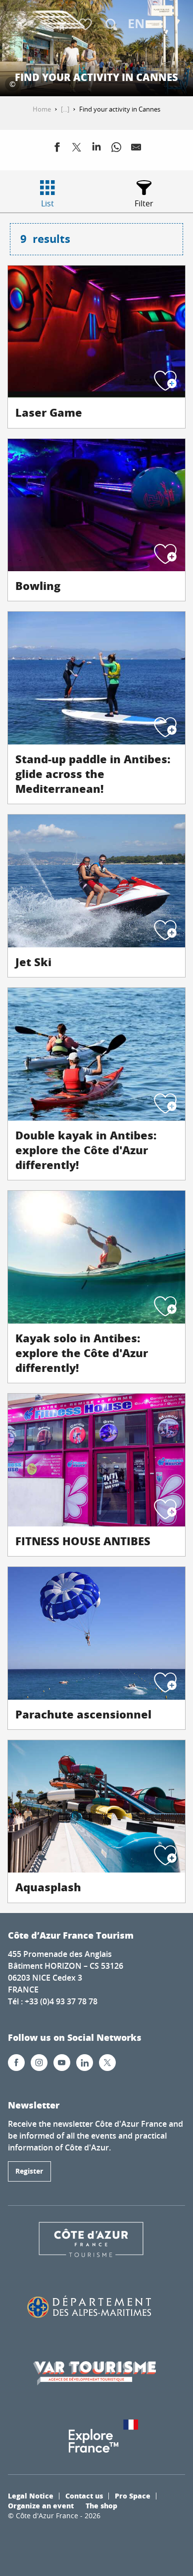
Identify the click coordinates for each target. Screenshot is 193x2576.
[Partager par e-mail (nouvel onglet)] (136, 149)
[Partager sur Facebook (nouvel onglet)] (57, 149)
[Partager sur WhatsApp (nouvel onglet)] (116, 149)
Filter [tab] (144, 203)
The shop (101, 2505)
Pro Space (133, 2496)
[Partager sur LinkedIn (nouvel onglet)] (96, 149)
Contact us (84, 2496)
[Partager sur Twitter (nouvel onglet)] (77, 149)
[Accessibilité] (62, 25)
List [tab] (48, 203)
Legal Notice (31, 2496)
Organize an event (41, 2505)
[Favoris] (87, 25)
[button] (111, 25)
